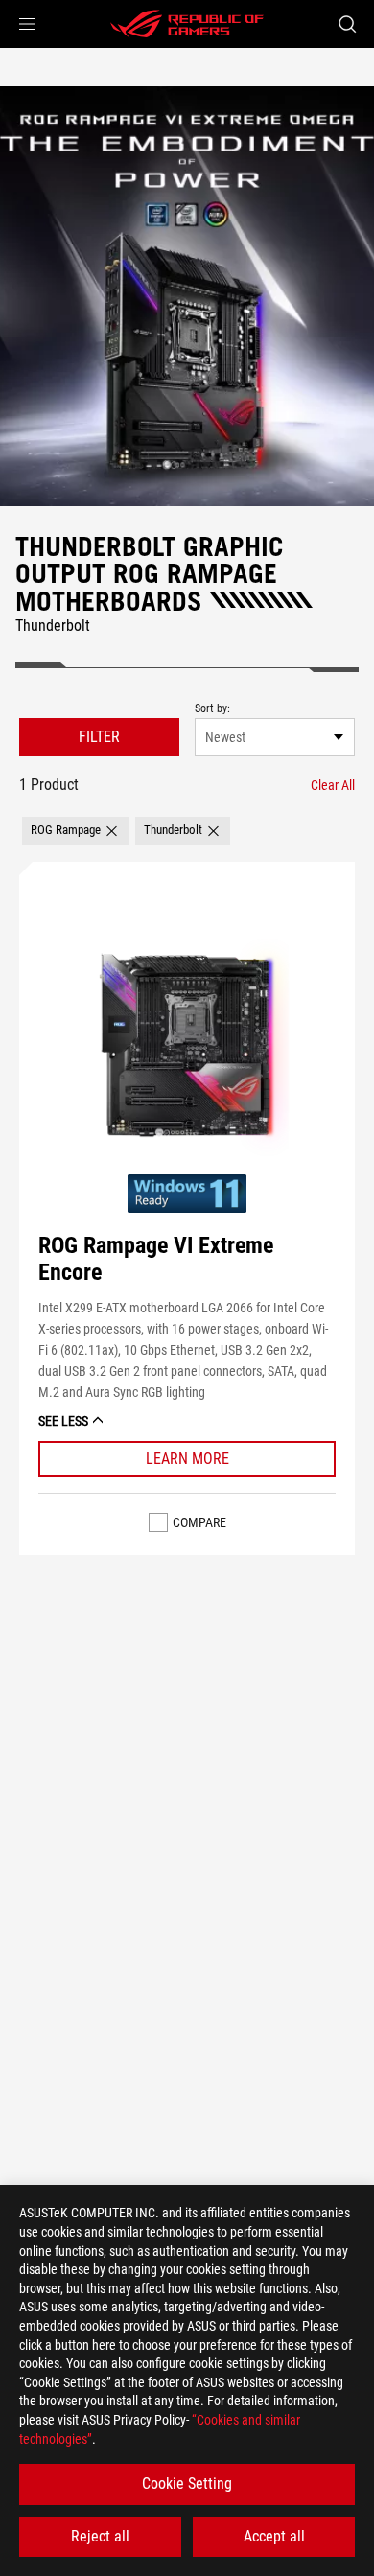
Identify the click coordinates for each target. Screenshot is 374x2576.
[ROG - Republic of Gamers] (187, 24)
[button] (27, 24)
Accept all (274, 2536)
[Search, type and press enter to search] (347, 24)
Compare (199, 1522)
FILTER (99, 737)
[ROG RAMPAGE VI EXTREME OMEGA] (187, 296)
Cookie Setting (187, 2483)
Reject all (100, 2536)
